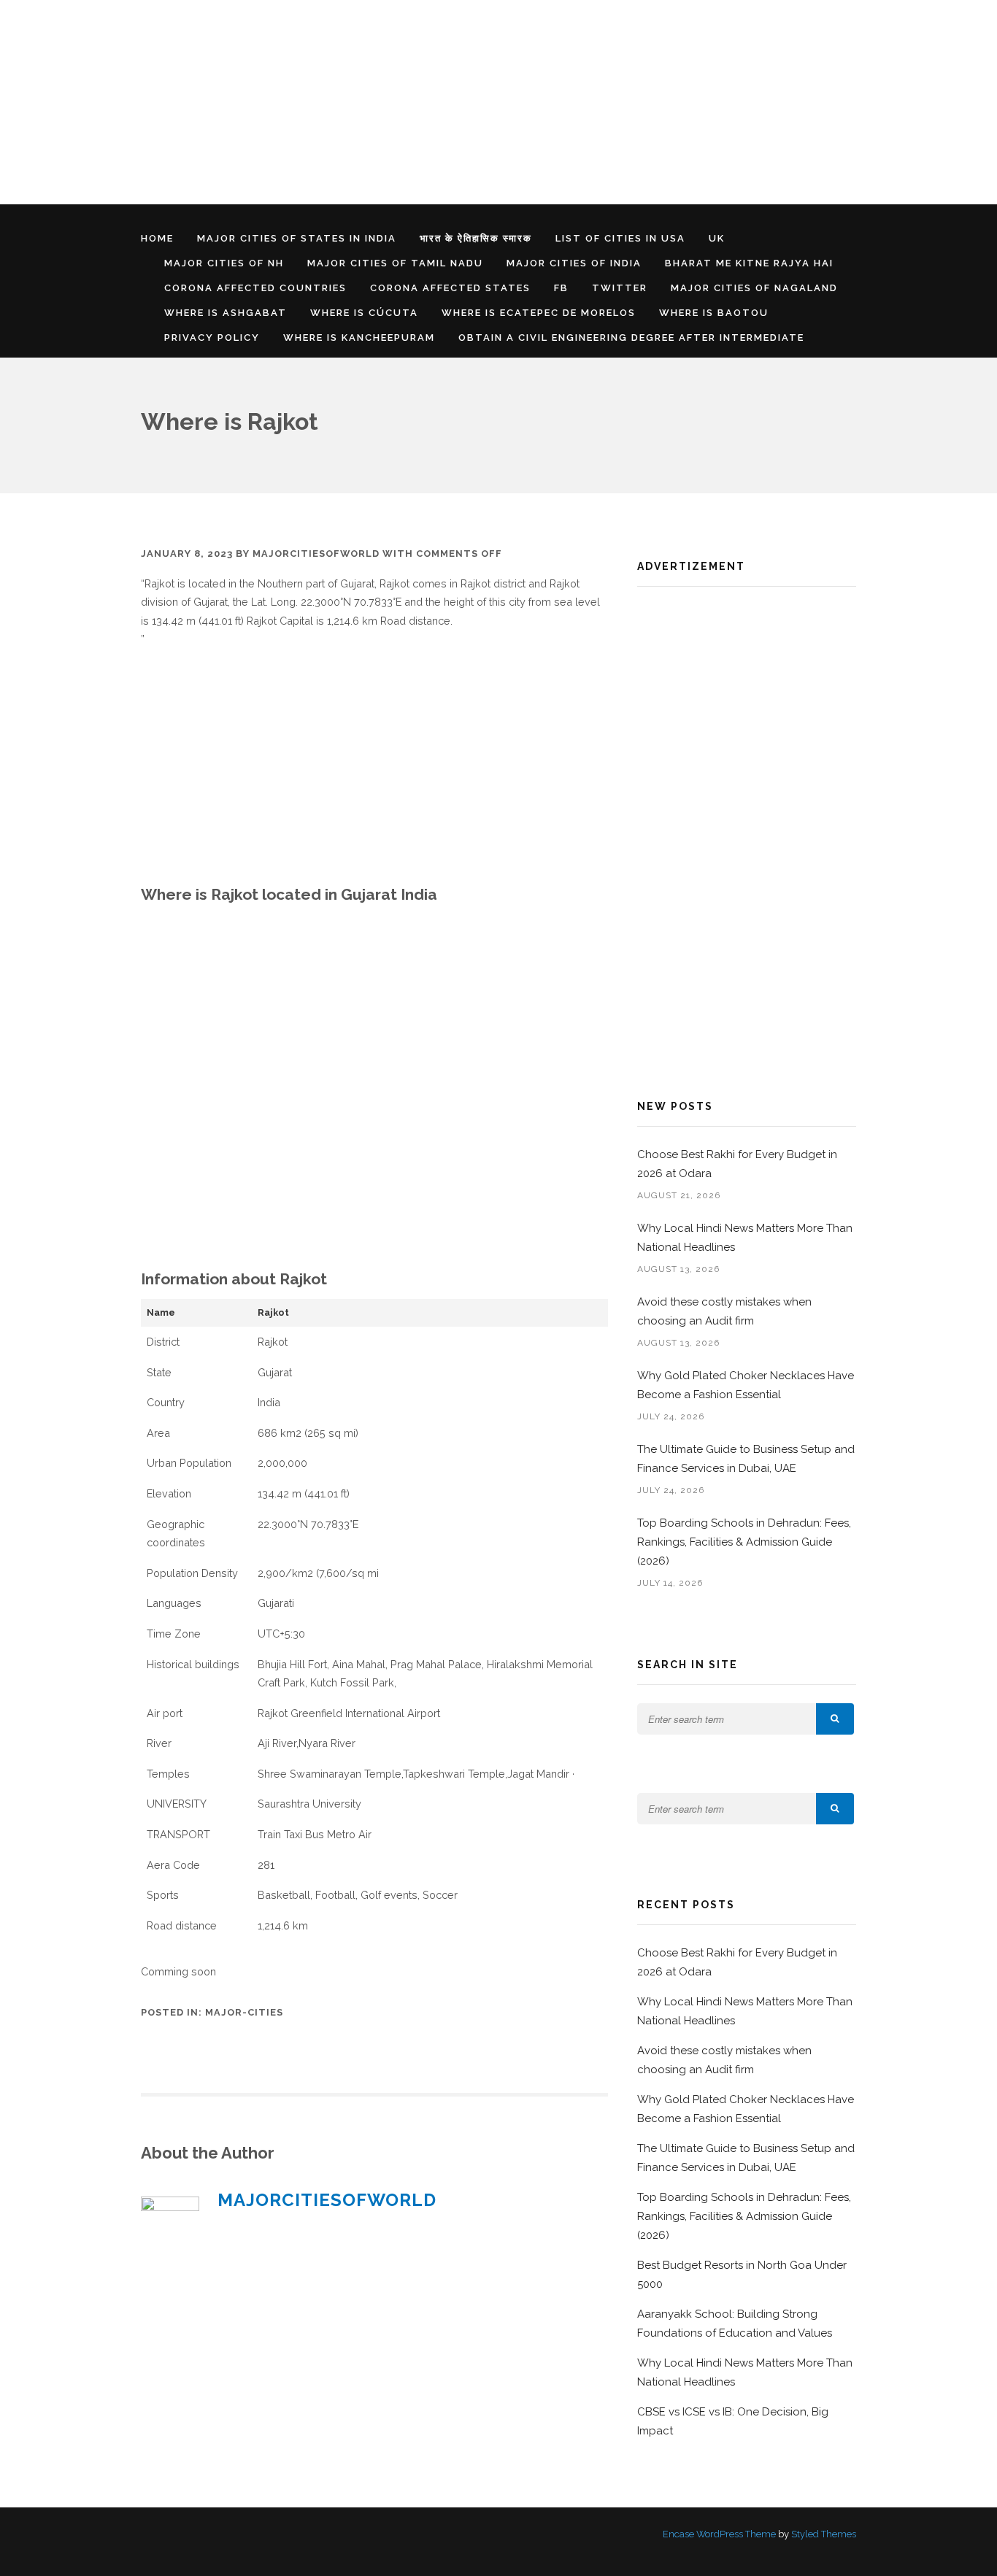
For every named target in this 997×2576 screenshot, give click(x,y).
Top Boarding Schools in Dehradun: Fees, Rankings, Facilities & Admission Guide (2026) (744, 1542)
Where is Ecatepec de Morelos (539, 313)
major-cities (244, 2012)
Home (157, 238)
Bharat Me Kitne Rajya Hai (749, 263)
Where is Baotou (714, 313)
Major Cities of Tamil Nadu (395, 263)
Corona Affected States (450, 288)
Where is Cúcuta (364, 313)
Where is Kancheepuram (359, 338)
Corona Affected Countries (255, 288)
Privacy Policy (212, 338)
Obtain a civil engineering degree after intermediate (631, 338)
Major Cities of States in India (297, 238)
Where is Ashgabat (226, 313)
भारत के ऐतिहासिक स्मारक (476, 238)
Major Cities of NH (224, 263)
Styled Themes (824, 2534)
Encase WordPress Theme (719, 2534)
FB (561, 288)
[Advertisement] (438, 102)
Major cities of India (574, 263)
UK (717, 238)
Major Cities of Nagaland (754, 288)
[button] (835, 1719)
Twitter (620, 288)
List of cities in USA (620, 238)
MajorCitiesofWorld (316, 554)
